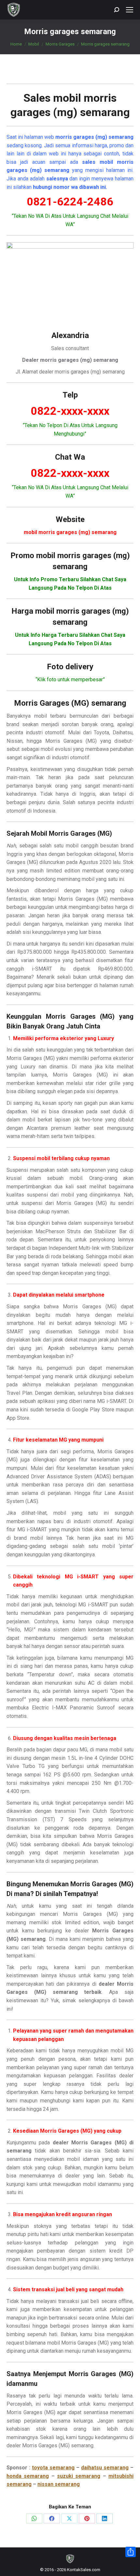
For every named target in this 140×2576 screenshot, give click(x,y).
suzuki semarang (79, 2476)
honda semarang (28, 2476)
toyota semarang (53, 2468)
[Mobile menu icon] (130, 10)
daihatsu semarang (105, 2468)
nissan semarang (59, 2484)
